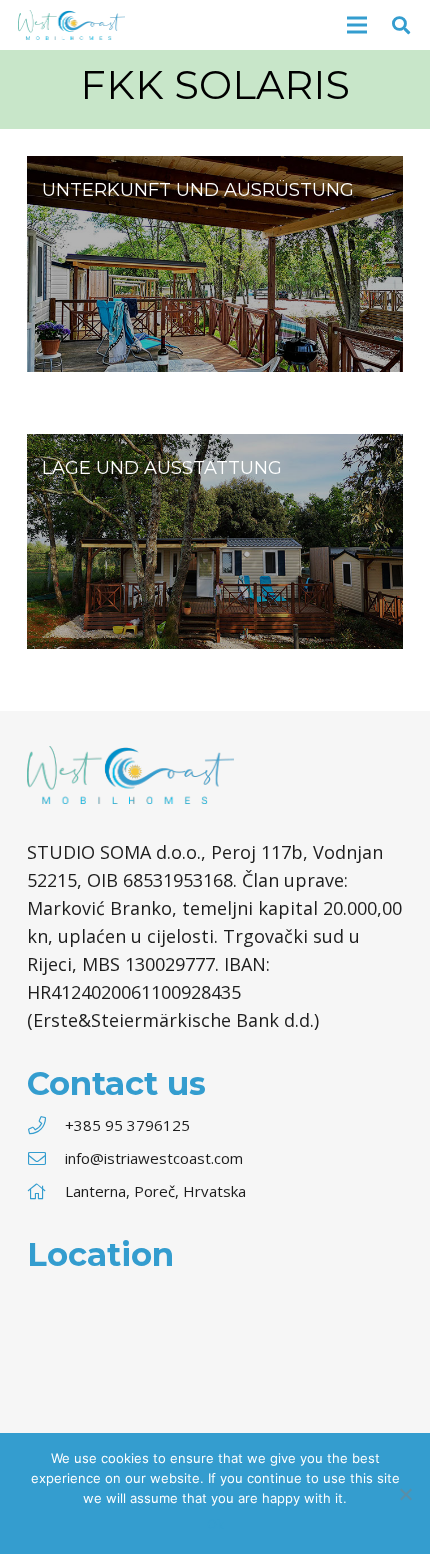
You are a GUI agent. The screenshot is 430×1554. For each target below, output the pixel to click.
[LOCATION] (215, 542)
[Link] (71, 25)
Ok (215, 1524)
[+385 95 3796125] (46, 1125)
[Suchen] (401, 25)
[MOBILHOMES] (215, 264)
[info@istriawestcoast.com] (46, 1158)
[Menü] (357, 25)
